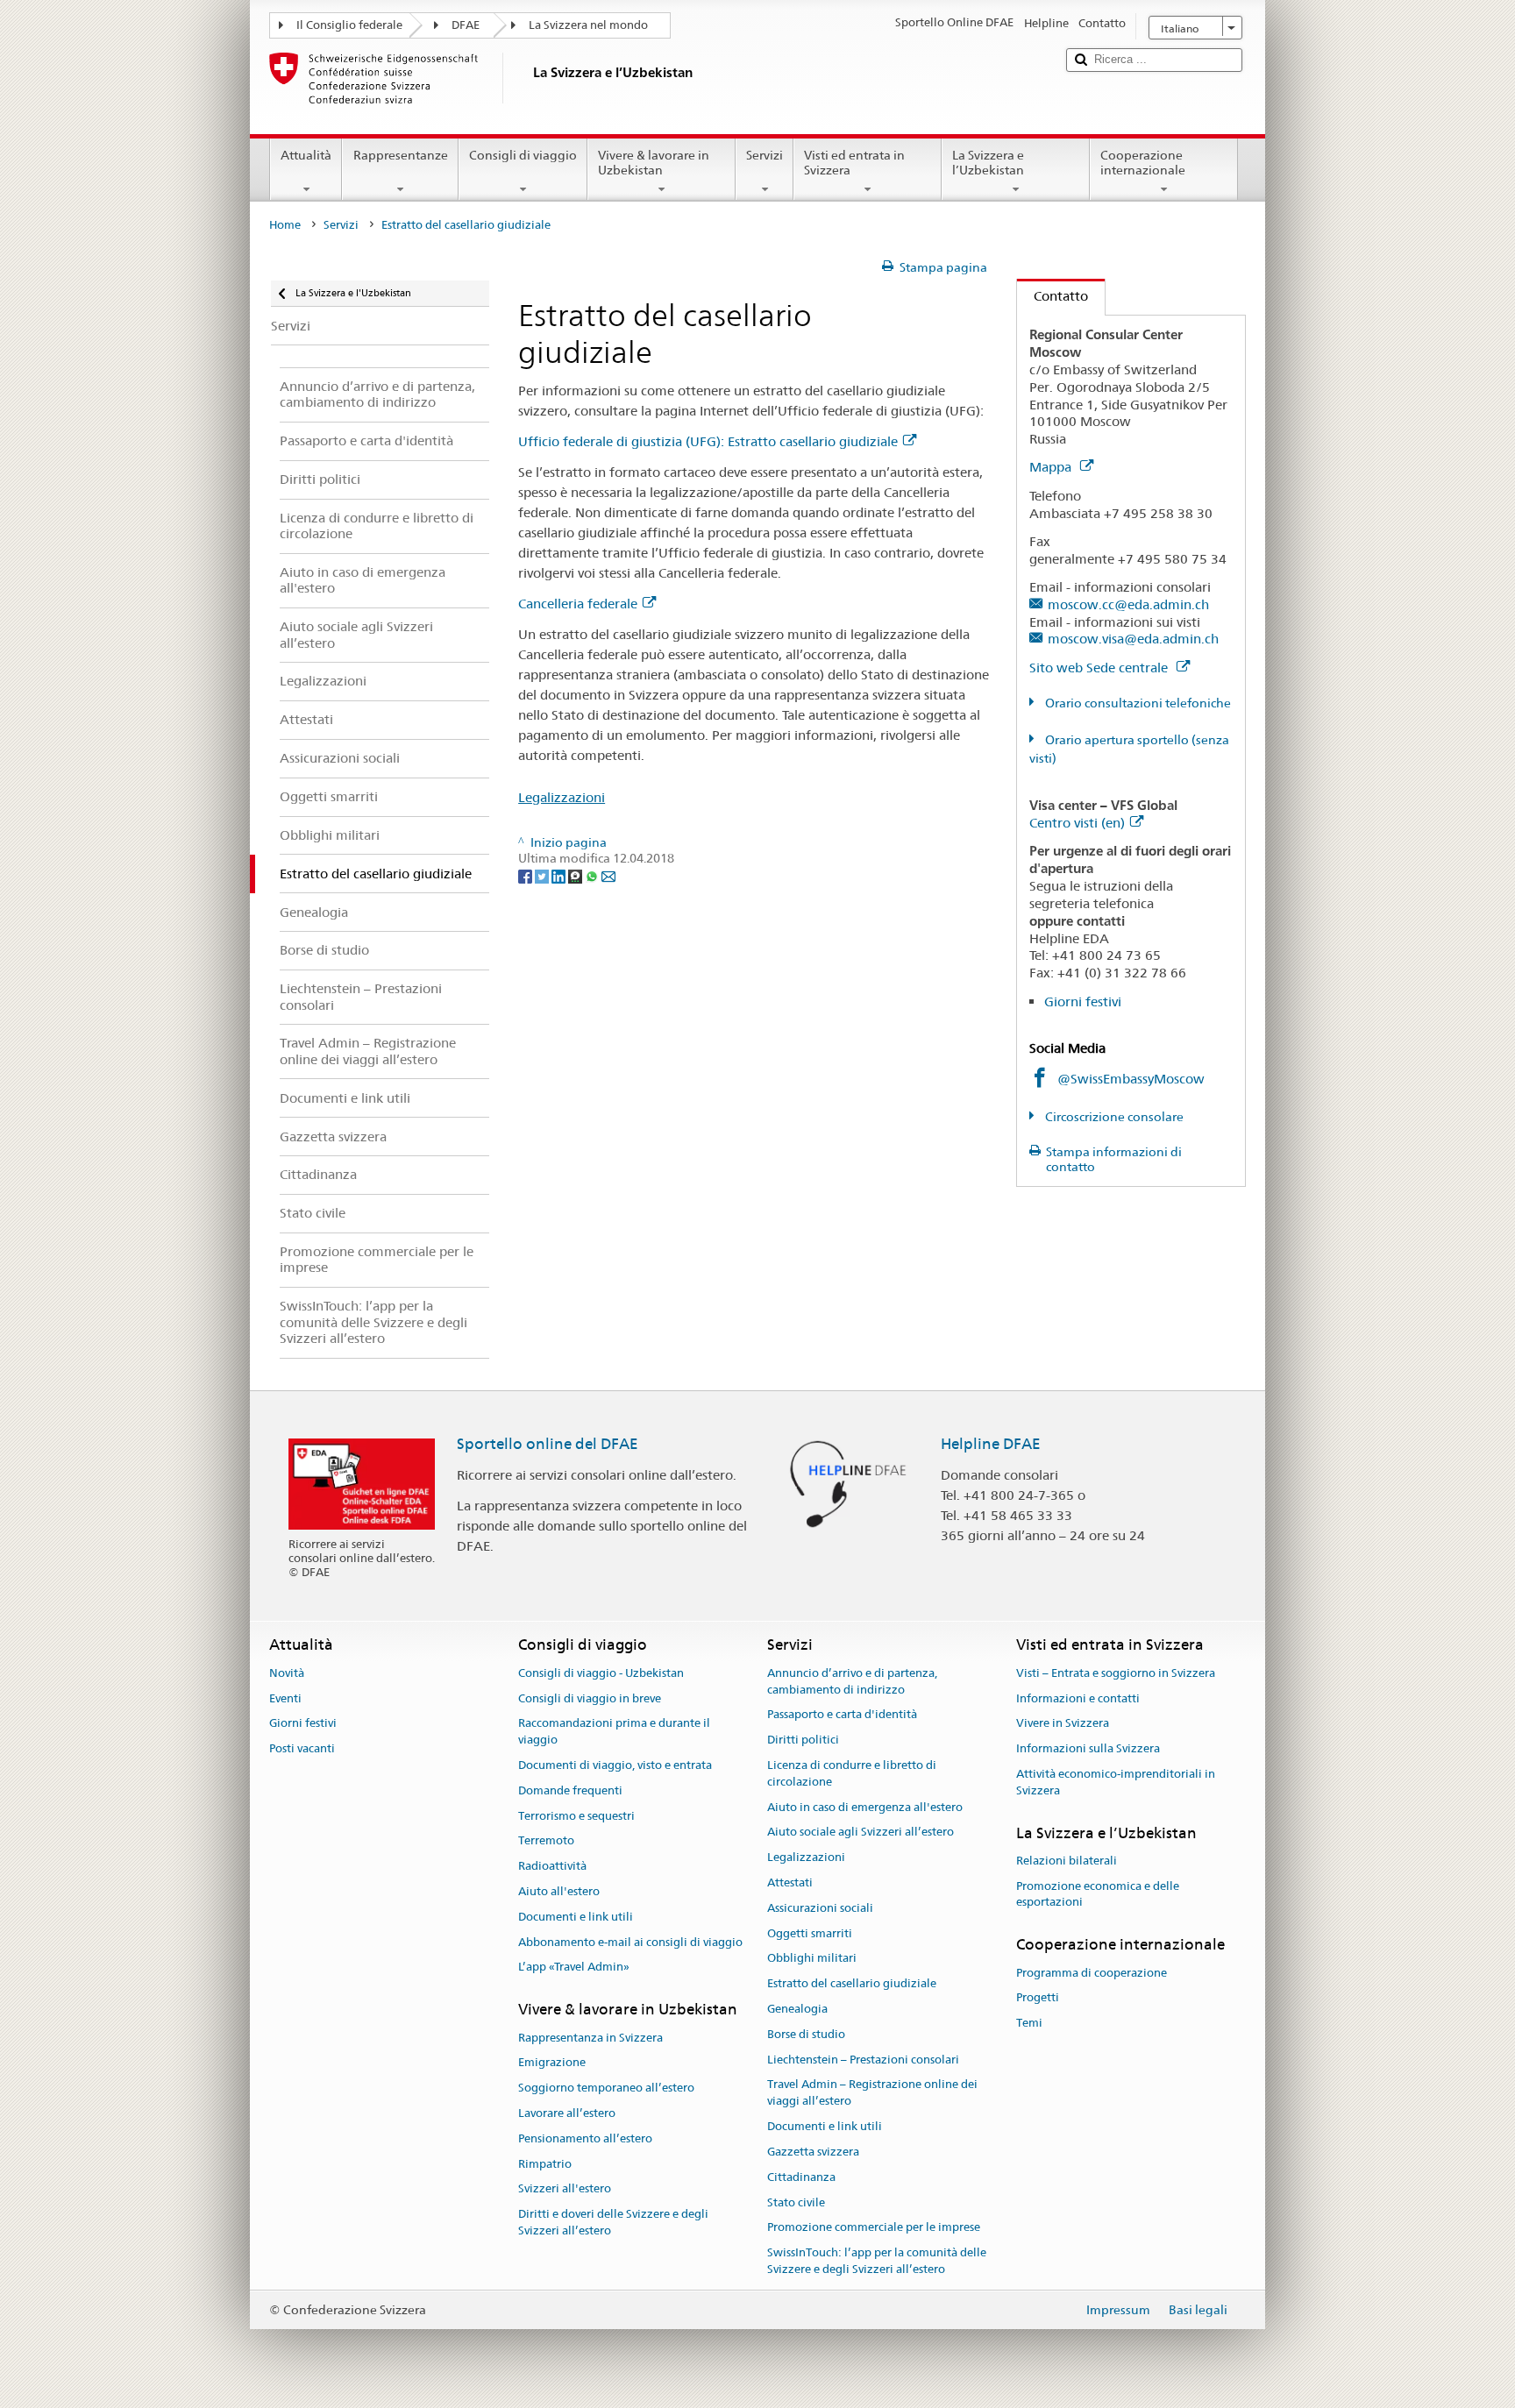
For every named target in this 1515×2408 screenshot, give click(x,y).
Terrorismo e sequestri (576, 1816)
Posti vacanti (302, 1748)
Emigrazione (552, 2063)
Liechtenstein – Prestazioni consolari (863, 2060)
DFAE (466, 25)
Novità (287, 1673)
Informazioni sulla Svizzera (1088, 1748)
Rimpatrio (545, 2164)
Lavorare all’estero (567, 2113)
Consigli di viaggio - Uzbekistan (601, 1673)
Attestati (790, 1882)
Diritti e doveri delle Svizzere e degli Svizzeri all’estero (613, 2222)
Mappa (1052, 467)
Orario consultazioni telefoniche (1137, 703)
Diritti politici (803, 1740)
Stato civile (796, 2202)
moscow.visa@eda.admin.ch (1133, 639)
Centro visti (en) (1077, 823)
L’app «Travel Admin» (574, 1968)
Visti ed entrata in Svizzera (854, 163)
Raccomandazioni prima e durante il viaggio (614, 1732)
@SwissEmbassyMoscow (1131, 1079)
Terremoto (546, 1841)
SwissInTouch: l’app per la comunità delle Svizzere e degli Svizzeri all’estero (877, 2261)
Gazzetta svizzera (813, 2152)
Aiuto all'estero (559, 1891)
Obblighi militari (812, 1959)
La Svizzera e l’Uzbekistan (988, 163)
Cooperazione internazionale (1143, 163)
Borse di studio (806, 2034)
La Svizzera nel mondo (588, 25)
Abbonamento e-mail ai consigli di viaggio (630, 1942)
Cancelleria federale (578, 604)
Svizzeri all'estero (565, 2189)
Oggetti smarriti (810, 1933)
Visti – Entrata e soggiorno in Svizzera (1116, 1673)
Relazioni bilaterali (1067, 1861)
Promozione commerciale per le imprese (874, 2228)
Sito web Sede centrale (1100, 668)
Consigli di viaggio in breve (590, 1698)
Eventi (285, 1698)
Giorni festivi (1083, 1002)
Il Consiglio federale (349, 25)
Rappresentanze (401, 155)
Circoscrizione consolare (1113, 1117)
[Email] (608, 875)
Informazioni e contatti (1078, 1698)
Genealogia (797, 2009)
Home (285, 225)
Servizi (765, 155)
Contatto (1053, 296)
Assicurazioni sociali (820, 1908)
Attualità (306, 155)
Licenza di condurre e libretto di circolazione (852, 1773)
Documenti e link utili (576, 1917)
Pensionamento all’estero (585, 2138)
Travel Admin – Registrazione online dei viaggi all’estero (872, 2093)
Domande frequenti (570, 1790)
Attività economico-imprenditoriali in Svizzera (1116, 1782)
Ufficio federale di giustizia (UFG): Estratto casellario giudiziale (708, 441)
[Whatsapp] (593, 875)
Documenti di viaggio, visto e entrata (615, 1765)
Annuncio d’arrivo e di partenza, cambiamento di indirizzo (852, 1681)
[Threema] (576, 875)
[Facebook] (526, 875)
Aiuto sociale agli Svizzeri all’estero (861, 1833)
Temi (1029, 2023)
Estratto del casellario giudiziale (852, 1983)
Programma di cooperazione (1092, 1973)
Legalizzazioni (562, 797)
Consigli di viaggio (523, 155)
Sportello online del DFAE (548, 1444)
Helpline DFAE (991, 1444)
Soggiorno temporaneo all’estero (606, 2088)
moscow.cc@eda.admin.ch (1128, 604)
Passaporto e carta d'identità (842, 1715)
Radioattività (552, 1866)
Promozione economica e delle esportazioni (1098, 1894)
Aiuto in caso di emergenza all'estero (865, 1807)
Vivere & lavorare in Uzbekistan (654, 163)
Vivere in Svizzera (1063, 1724)
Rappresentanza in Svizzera (590, 2038)
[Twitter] (543, 875)
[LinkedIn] (560, 875)
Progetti (1038, 1998)
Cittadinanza (801, 2177)
